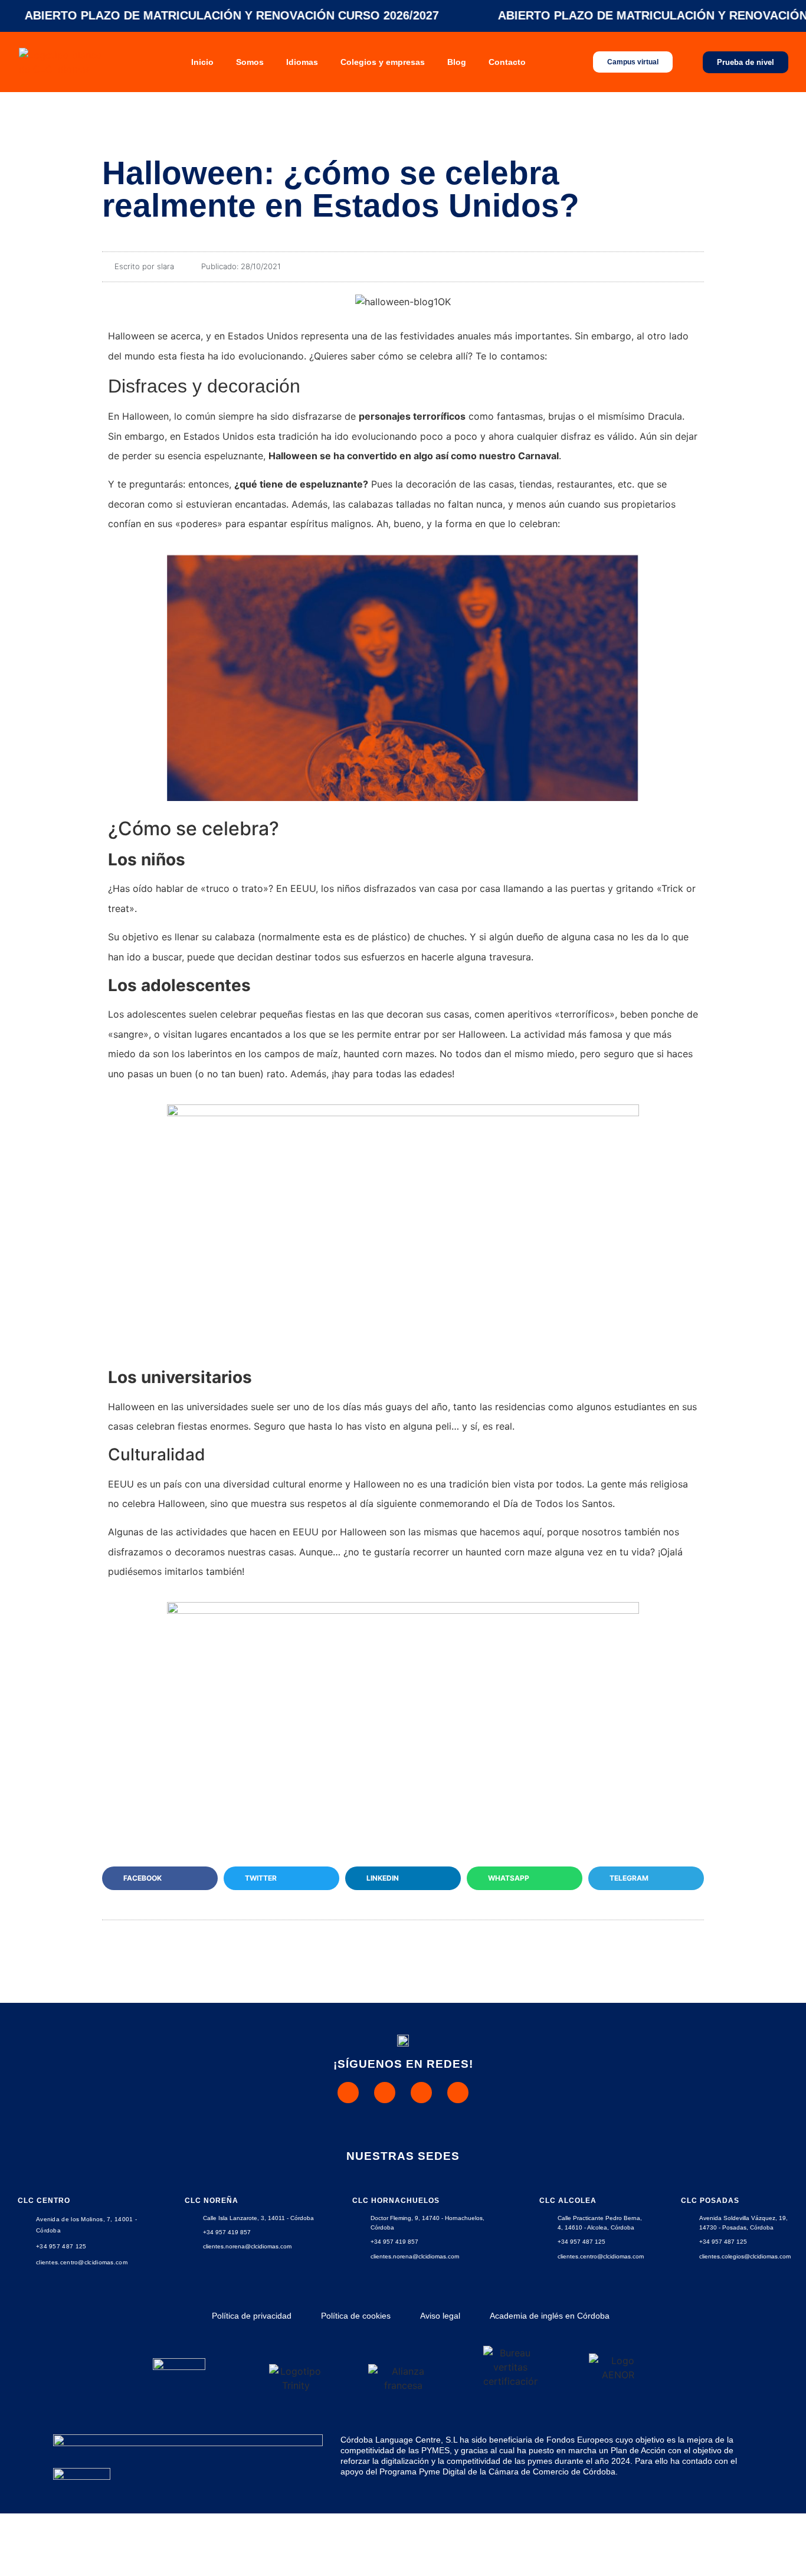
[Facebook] (421, 2093)
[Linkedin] (458, 2093)
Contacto (507, 62)
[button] (160, 1878)
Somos (250, 62)
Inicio (202, 62)
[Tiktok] (348, 2093)
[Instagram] (385, 2093)
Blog (457, 62)
